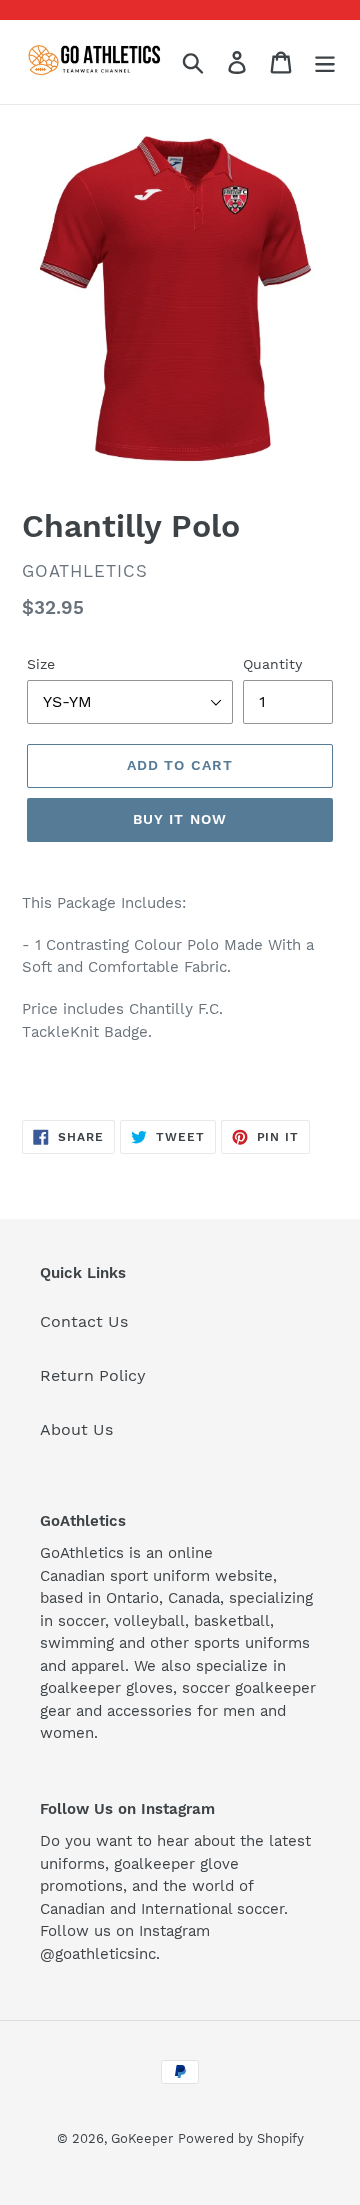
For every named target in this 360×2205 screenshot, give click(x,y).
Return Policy (93, 1375)
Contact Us (84, 1321)
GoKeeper (142, 2138)
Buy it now (180, 819)
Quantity (272, 664)
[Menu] (325, 62)
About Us (76, 1429)
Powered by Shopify (241, 2138)
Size (41, 664)
